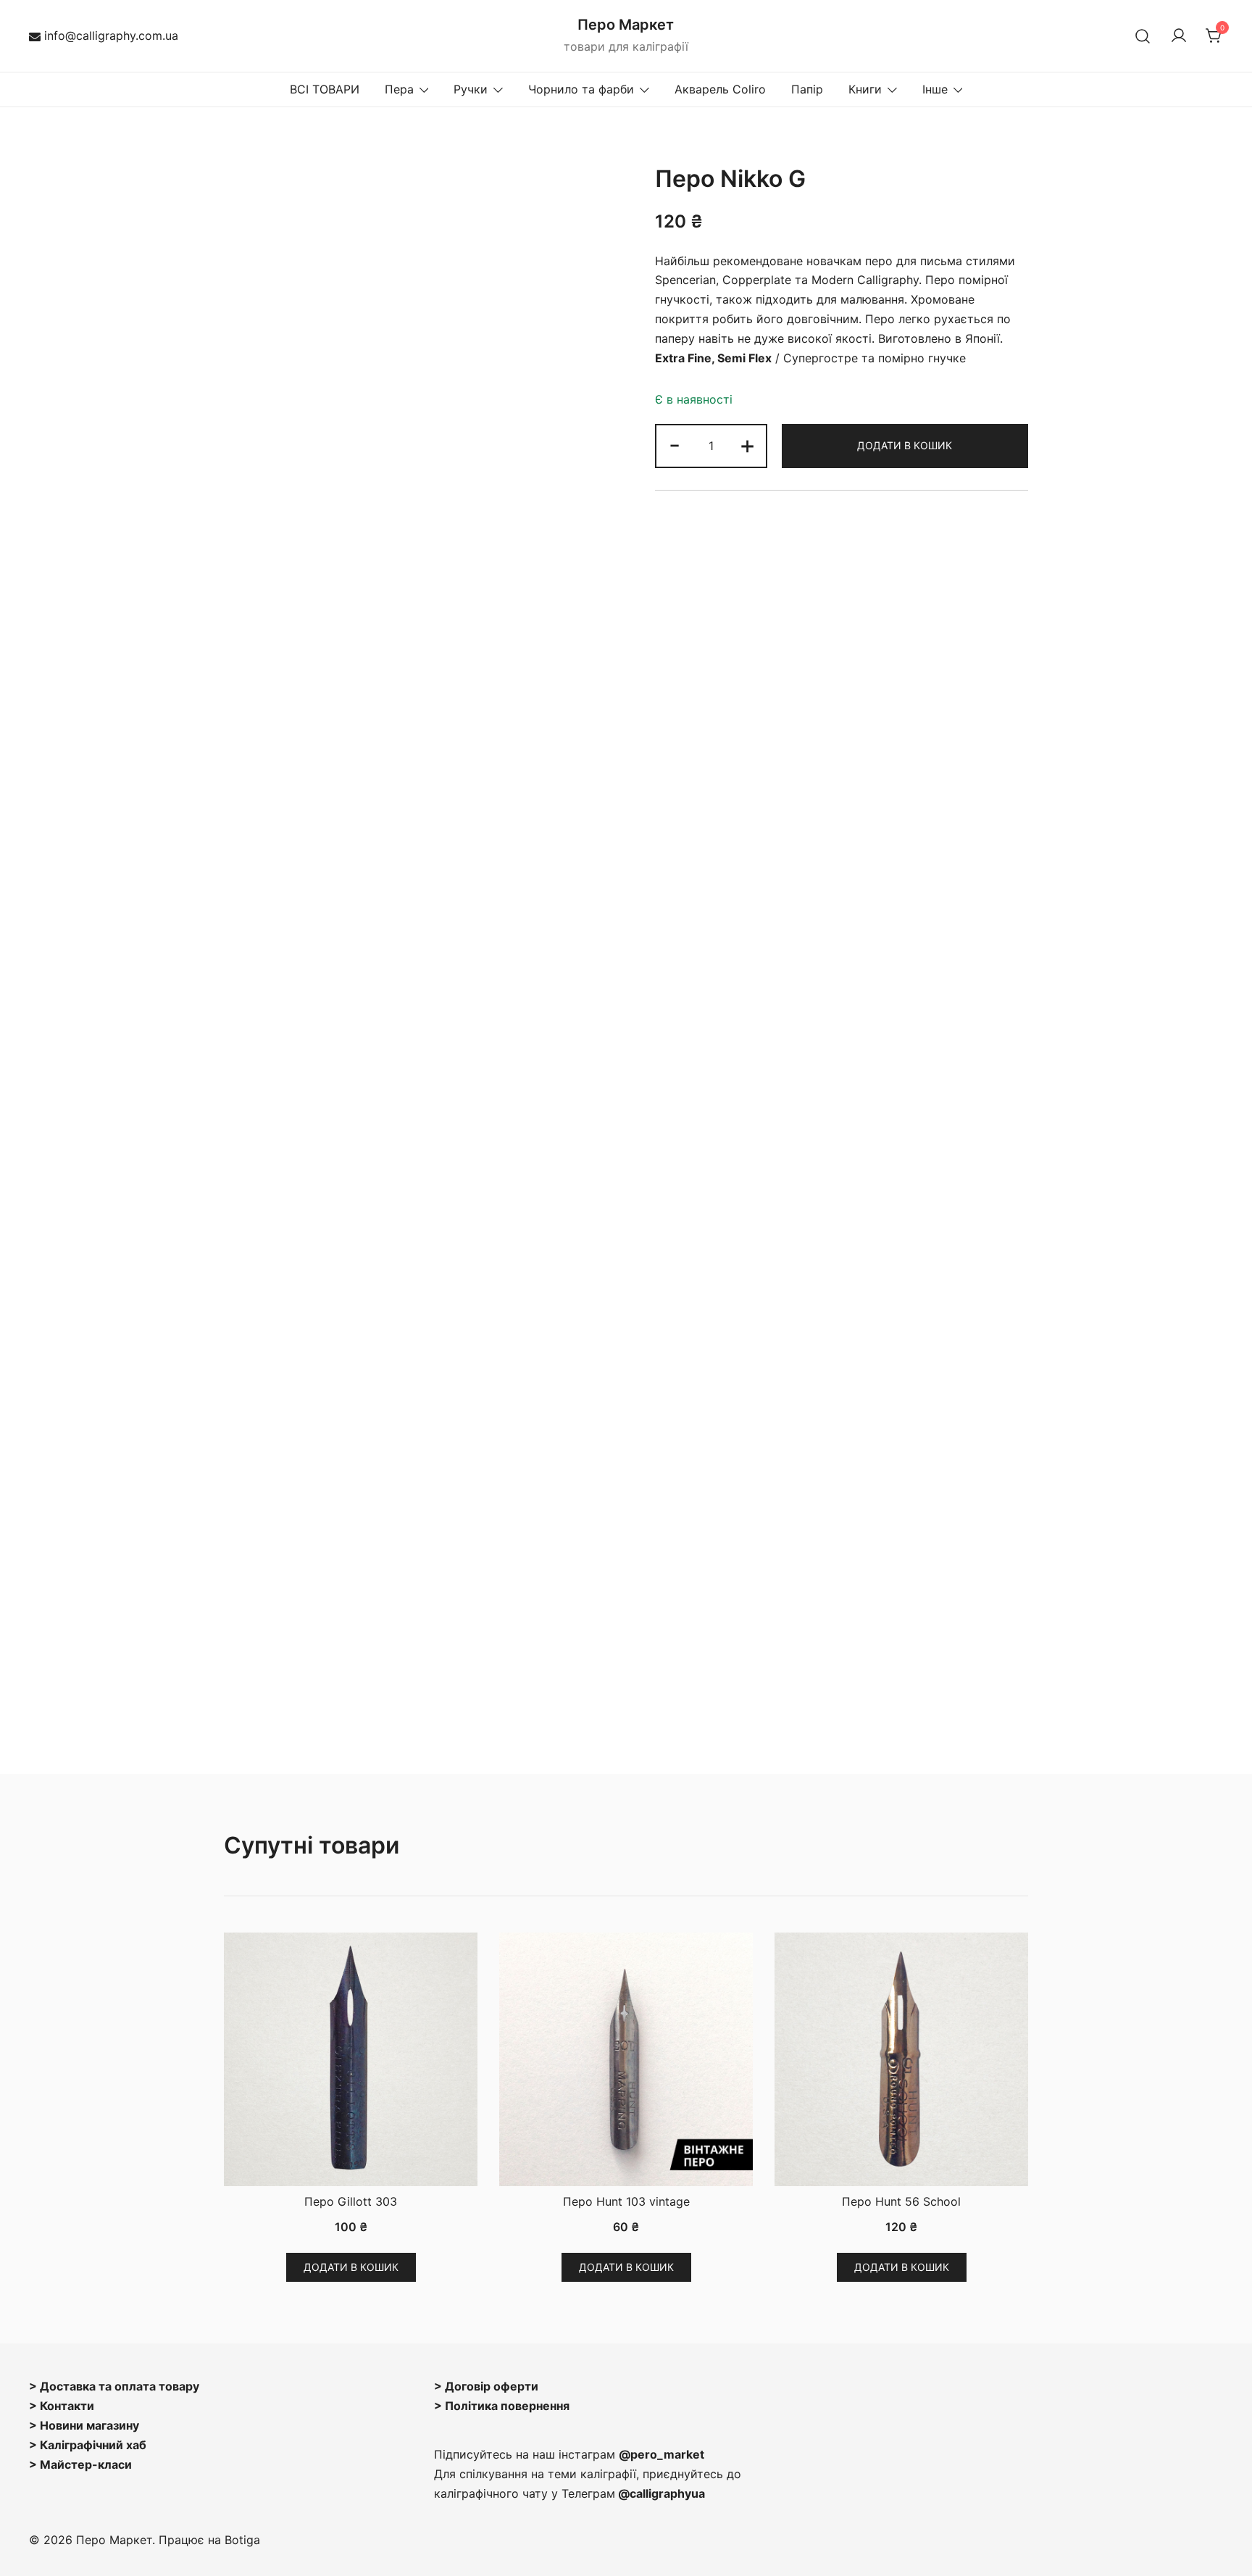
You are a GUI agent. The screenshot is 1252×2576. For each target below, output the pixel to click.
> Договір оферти (486, 2386)
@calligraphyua (662, 2493)
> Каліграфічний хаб (88, 2445)
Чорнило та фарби (581, 89)
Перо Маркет (626, 25)
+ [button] (747, 445)
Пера (399, 89)
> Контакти (62, 2406)
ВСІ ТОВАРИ (325, 89)
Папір (807, 89)
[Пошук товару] (1143, 36)
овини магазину (94, 2425)
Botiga (242, 2540)
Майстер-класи (86, 2464)
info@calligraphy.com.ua (111, 36)
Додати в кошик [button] (351, 2267)
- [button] (675, 445)
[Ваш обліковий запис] (1179, 36)
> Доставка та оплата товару (114, 2386)
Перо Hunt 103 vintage (626, 2201)
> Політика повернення (502, 2406)
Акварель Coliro (720, 89)
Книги (865, 89)
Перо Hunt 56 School (901, 2201)
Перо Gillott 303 (351, 2201)
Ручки (471, 89)
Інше (935, 89)
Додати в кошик (905, 445)
